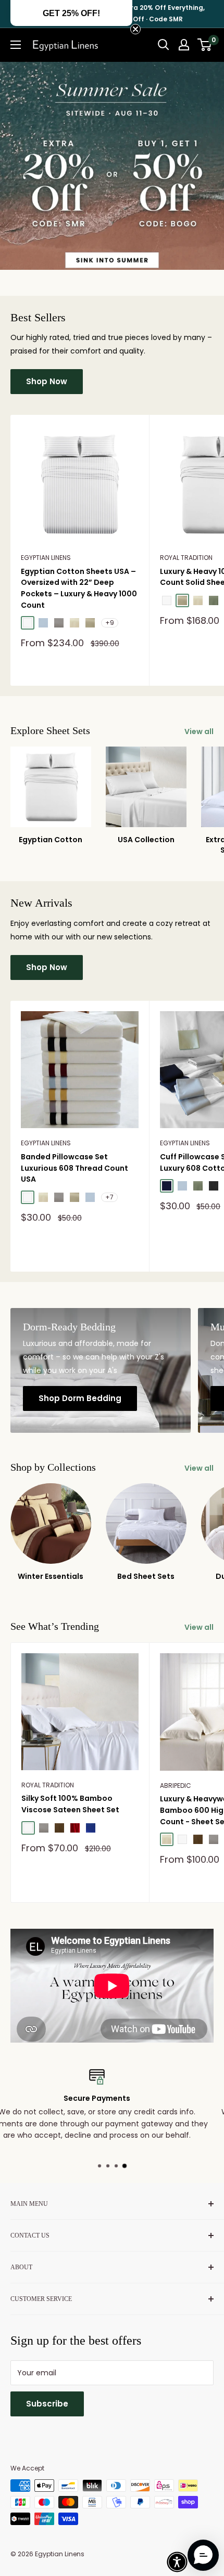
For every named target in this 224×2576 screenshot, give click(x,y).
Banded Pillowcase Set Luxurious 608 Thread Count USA (74, 1168)
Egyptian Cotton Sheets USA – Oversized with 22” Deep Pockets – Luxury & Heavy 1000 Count (79, 588)
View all (199, 731)
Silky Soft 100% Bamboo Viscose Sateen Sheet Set (70, 1804)
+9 (110, 623)
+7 (109, 1197)
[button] (177, 2562)
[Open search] (164, 45)
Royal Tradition (48, 1785)
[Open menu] (16, 45)
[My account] (184, 45)
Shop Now (47, 381)
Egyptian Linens (46, 558)
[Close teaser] (135, 29)
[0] (205, 45)
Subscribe (47, 2404)
